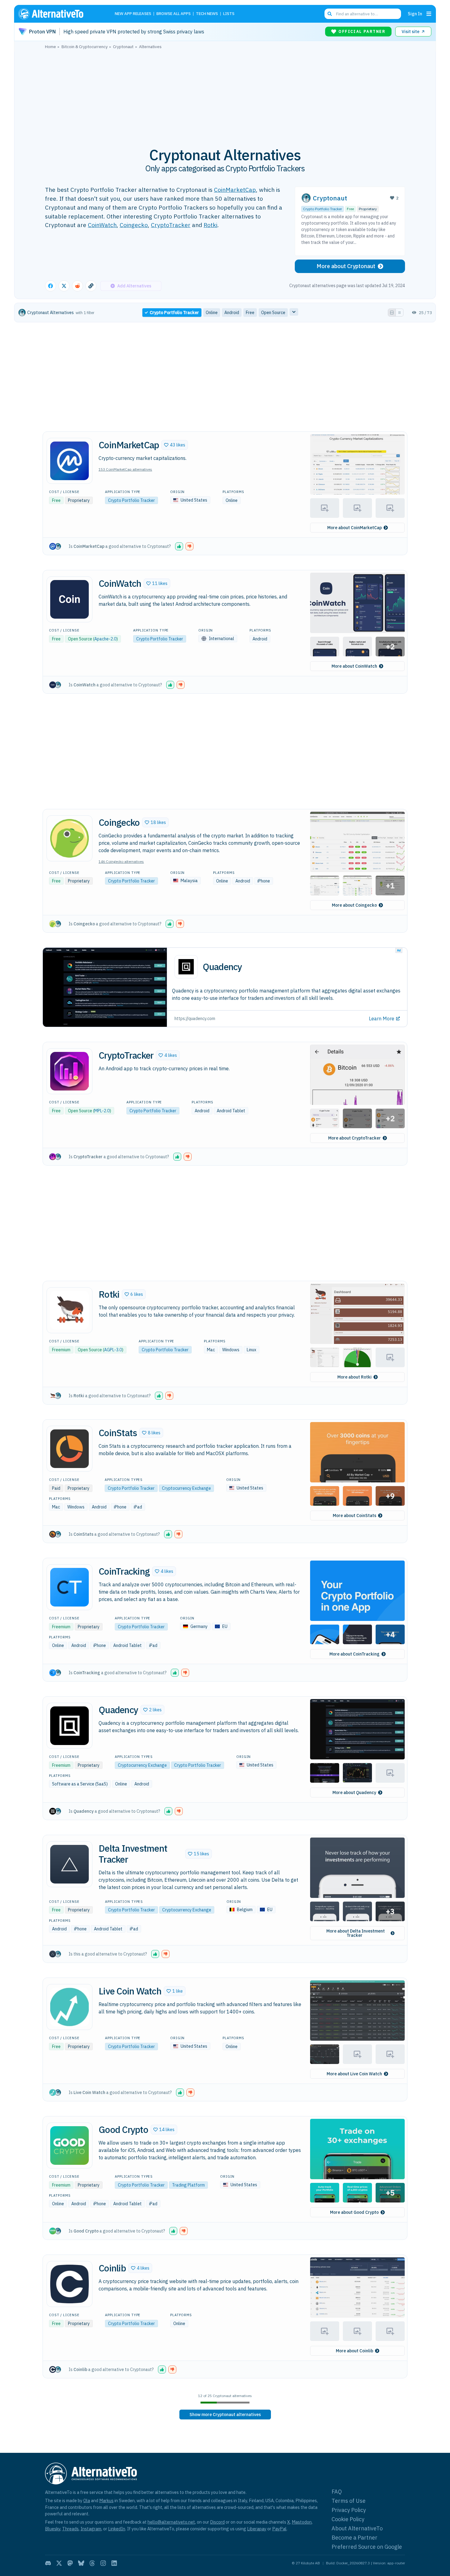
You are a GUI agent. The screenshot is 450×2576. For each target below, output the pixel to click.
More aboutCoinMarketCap (354, 528)
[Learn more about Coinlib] (69, 2284)
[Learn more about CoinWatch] (69, 599)
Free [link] (250, 313)
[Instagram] (103, 2563)
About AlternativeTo (357, 2528)
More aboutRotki (354, 1377)
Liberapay (257, 2529)
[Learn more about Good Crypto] (69, 2145)
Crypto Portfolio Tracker (322, 209)
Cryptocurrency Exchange (186, 1488)
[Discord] (48, 2563)
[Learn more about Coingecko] (69, 838)
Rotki (210, 225)
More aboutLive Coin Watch (354, 2074)
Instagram (91, 2529)
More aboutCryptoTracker (354, 1138)
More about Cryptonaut (346, 266)
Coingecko (134, 225)
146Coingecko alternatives (121, 861)
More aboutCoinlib (354, 2351)
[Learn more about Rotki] (69, 1310)
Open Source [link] (273, 313)
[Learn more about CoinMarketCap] (69, 461)
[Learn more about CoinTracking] (69, 1587)
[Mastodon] (70, 2563)
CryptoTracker (171, 225)
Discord (217, 2522)
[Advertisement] (225, 95)
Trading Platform (188, 2185)
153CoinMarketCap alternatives (125, 469)
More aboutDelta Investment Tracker (356, 1933)
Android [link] (232, 313)
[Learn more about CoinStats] (69, 1449)
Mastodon (302, 2522)
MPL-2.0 (102, 1111)
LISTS (229, 14)
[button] (175, 445)
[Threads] (92, 2563)
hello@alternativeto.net (171, 2522)
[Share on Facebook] (51, 286)
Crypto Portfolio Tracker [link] (174, 313)
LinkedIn (117, 2529)
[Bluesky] (81, 2563)
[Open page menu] (429, 14)
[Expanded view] (392, 313)
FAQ (337, 2492)
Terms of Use (349, 2501)
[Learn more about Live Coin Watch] (69, 2007)
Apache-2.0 (105, 639)
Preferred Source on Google (367, 2547)
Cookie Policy (348, 2519)
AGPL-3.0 (113, 1350)
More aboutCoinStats (354, 1516)
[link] (225, 2415)
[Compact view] (399, 313)
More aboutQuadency (354, 1793)
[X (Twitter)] (59, 2563)
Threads (70, 2529)
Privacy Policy (349, 2510)
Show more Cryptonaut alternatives (225, 2415)
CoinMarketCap (235, 190)
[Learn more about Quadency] (69, 1726)
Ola (87, 2500)
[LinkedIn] (114, 2563)
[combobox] (363, 14)
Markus (106, 2500)
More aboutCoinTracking (354, 1654)
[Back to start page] (60, 14)
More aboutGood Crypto (354, 2212)
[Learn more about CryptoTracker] (69, 1071)
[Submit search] (330, 14)
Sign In (415, 14)
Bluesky (53, 2529)
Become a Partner (354, 2538)
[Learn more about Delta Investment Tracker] (69, 1864)
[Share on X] (64, 286)
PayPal (279, 2529)
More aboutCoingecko (354, 905)
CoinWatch (102, 225)
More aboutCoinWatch (354, 666)
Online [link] (212, 313)
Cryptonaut (330, 198)
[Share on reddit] (77, 286)
